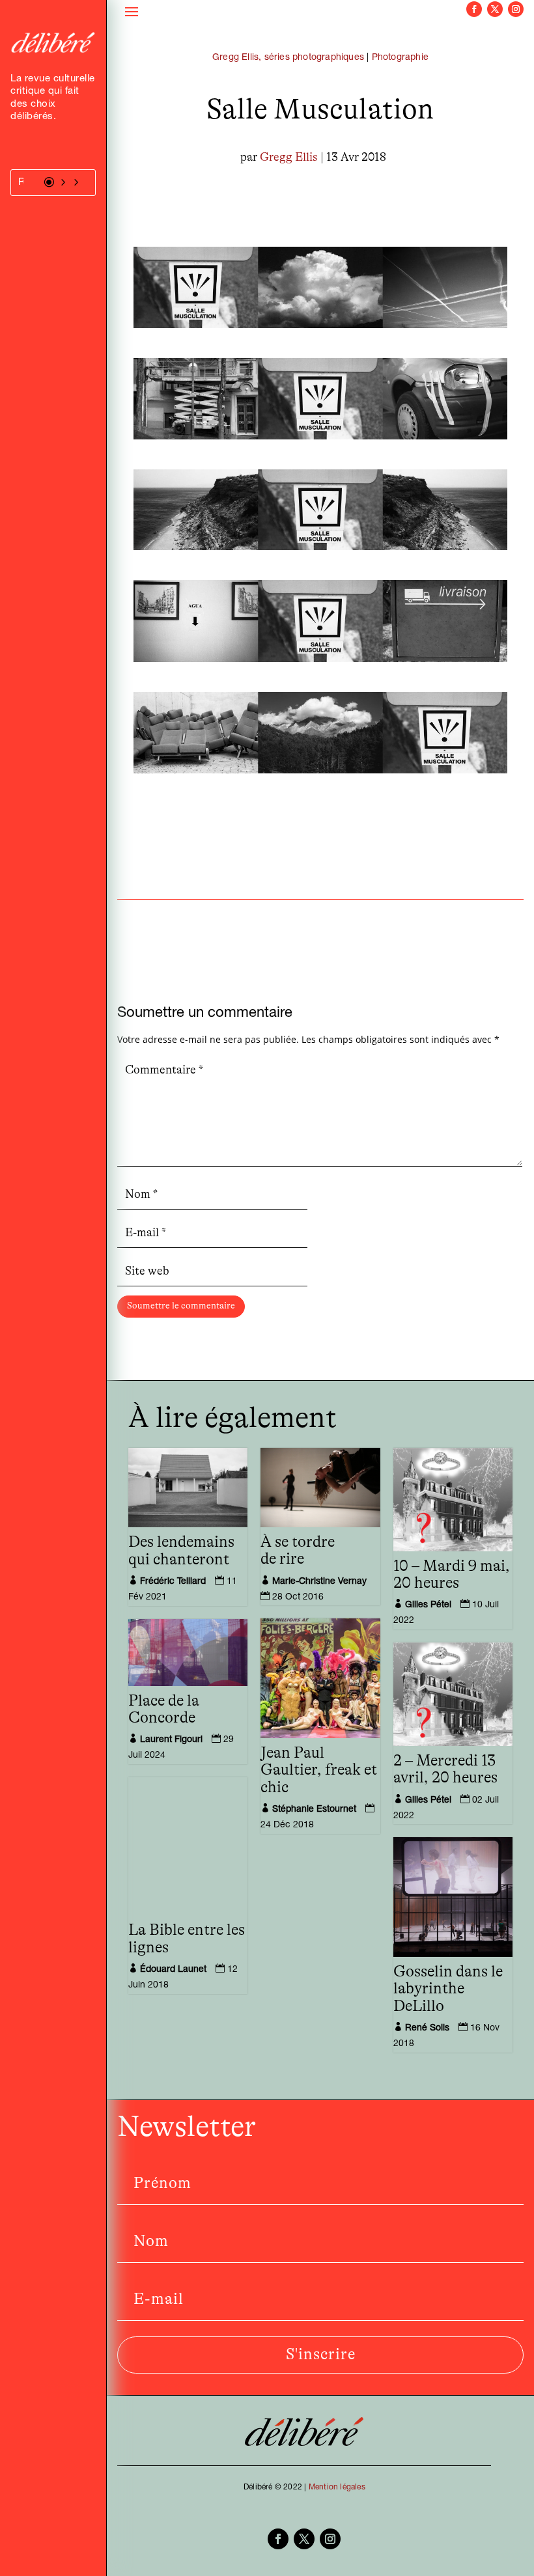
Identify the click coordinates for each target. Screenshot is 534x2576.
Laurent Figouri (171, 1740)
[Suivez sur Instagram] (516, 9)
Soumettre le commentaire (181, 1306)
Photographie (400, 58)
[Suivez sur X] (495, 9)
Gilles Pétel (428, 1605)
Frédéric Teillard (173, 1582)
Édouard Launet (173, 1970)
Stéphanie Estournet (314, 1810)
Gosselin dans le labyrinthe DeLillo (448, 1989)
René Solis (427, 2029)
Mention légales (337, 2487)
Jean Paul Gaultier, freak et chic (319, 1770)
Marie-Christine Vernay (319, 1582)
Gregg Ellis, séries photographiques (288, 58)
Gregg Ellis (289, 158)
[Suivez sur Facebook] (474, 9)
